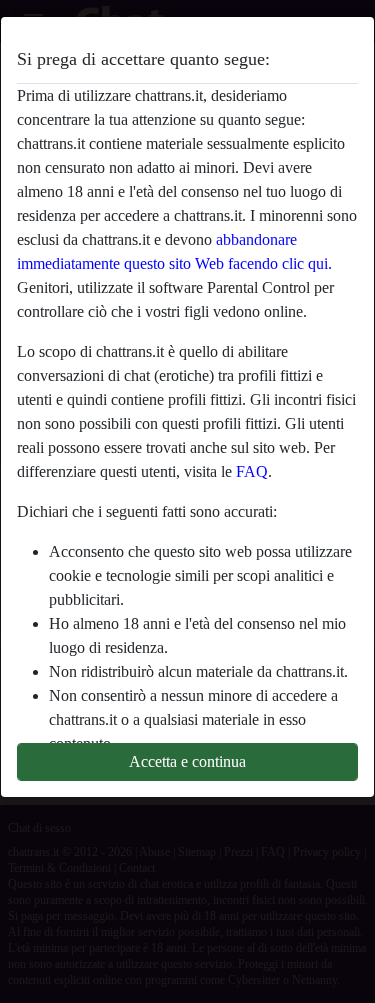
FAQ (252, 471)
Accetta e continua (187, 761)
